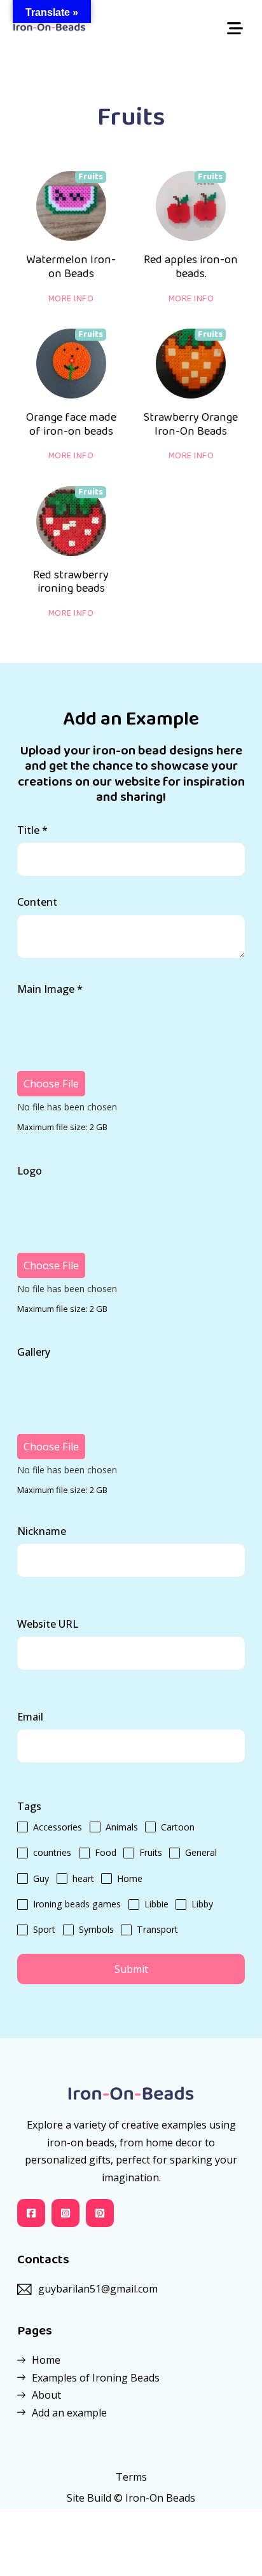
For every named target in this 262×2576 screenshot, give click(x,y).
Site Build (89, 2498)
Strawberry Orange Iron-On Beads (191, 425)
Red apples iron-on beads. (191, 267)
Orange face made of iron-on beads (71, 425)
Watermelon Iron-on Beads (71, 267)
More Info (71, 299)
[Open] (235, 29)
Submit (131, 1969)
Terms (131, 2477)
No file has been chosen (67, 1107)
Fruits (91, 177)
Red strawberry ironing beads (71, 582)
